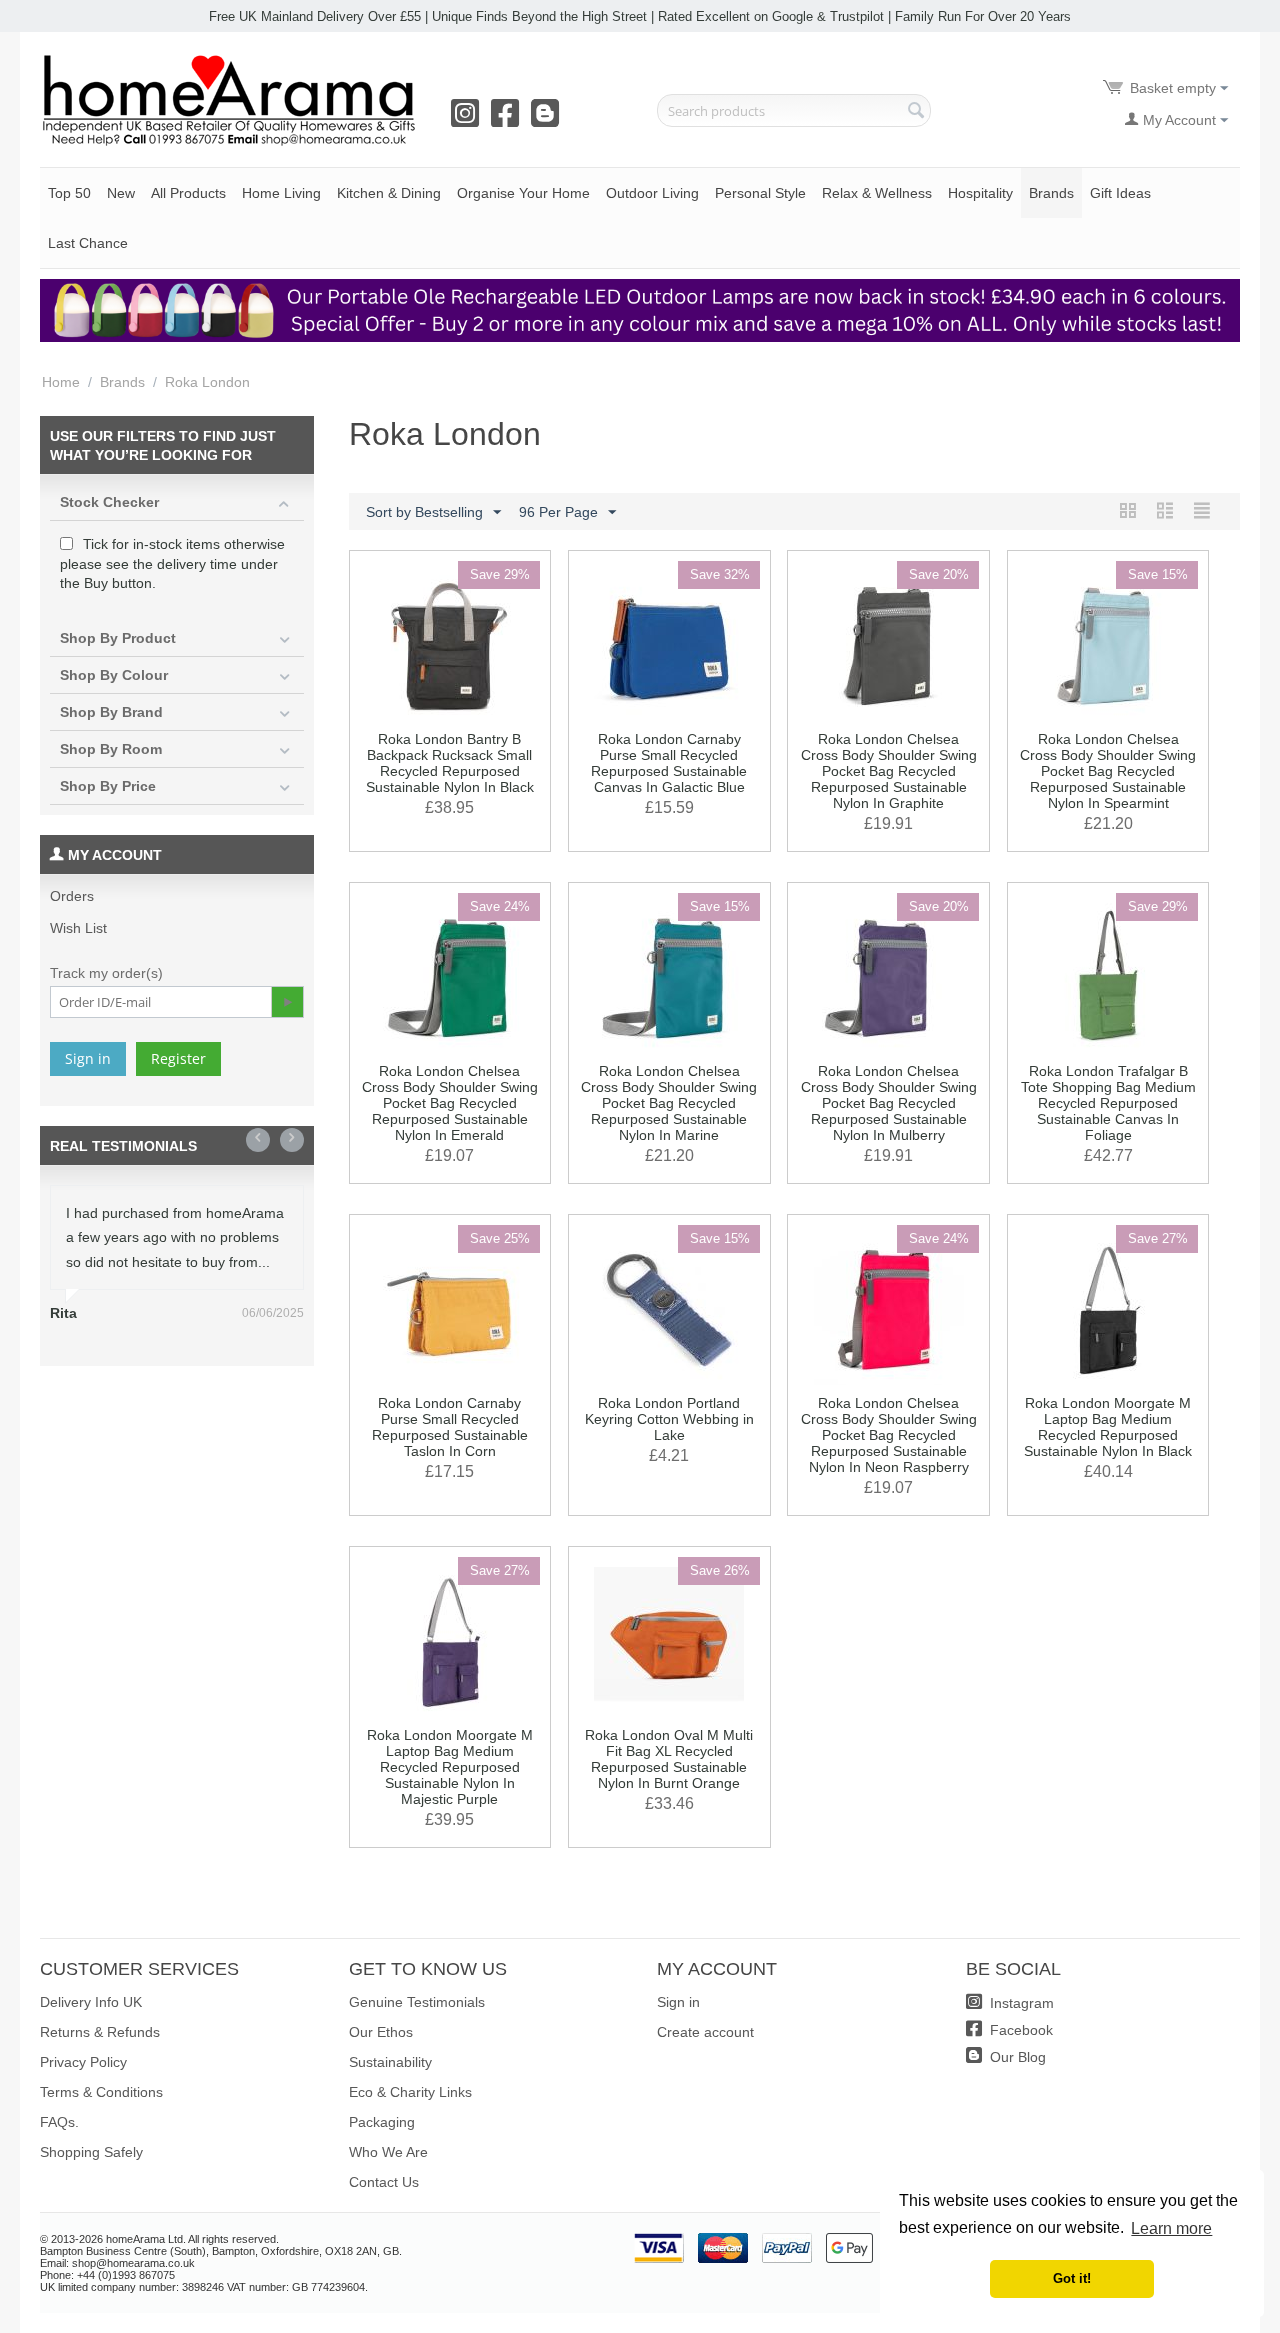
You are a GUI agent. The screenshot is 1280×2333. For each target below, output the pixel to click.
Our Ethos (381, 2032)
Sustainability (390, 2062)
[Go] (287, 1002)
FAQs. (59, 2122)
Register (178, 1058)
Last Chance (88, 243)
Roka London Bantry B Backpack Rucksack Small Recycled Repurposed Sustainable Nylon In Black (450, 763)
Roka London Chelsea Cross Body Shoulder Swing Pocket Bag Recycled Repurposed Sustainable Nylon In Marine (669, 1103)
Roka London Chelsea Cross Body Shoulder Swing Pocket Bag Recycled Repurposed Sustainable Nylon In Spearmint (1108, 771)
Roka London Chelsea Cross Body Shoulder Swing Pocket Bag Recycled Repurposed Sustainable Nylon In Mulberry (889, 1103)
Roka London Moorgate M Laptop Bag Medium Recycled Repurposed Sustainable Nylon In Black (1108, 1427)
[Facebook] (509, 120)
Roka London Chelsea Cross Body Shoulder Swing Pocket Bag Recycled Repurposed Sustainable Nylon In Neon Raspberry (889, 1435)
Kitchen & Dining (389, 193)
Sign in (88, 1058)
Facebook (1019, 2030)
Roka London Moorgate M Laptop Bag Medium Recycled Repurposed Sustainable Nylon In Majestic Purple (450, 1767)
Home (61, 382)
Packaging (382, 2122)
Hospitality (980, 193)
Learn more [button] (1171, 2228)
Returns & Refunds (100, 2032)
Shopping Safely (91, 2152)
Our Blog (1016, 2057)
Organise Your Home (523, 193)
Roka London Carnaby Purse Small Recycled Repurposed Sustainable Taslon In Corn (450, 1427)
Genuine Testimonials (417, 2002)
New (121, 193)
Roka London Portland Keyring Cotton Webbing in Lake (669, 1419)
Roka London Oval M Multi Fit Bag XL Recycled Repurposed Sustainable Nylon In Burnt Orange (669, 1759)
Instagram (1020, 2003)
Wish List (78, 928)
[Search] (916, 112)
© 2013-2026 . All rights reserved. (159, 2239)
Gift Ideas (1120, 193)
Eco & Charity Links (410, 2092)
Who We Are (388, 2152)
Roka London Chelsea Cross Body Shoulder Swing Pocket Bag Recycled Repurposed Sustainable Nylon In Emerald (450, 1103)
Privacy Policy (83, 2062)
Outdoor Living (652, 193)
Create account (705, 2032)
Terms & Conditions (101, 2092)
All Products (188, 193)
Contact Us (384, 2182)
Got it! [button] (1072, 2279)
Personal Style (760, 193)
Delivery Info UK (91, 2002)
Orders (72, 896)
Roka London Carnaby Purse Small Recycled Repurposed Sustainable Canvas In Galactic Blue (669, 763)
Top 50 (69, 193)
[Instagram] (469, 120)
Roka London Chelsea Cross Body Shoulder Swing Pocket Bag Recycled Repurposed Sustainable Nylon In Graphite (889, 771)
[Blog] (549, 120)
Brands (1051, 193)
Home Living (281, 193)
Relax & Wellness (877, 193)
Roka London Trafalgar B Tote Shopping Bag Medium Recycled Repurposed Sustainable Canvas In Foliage (1108, 1103)
